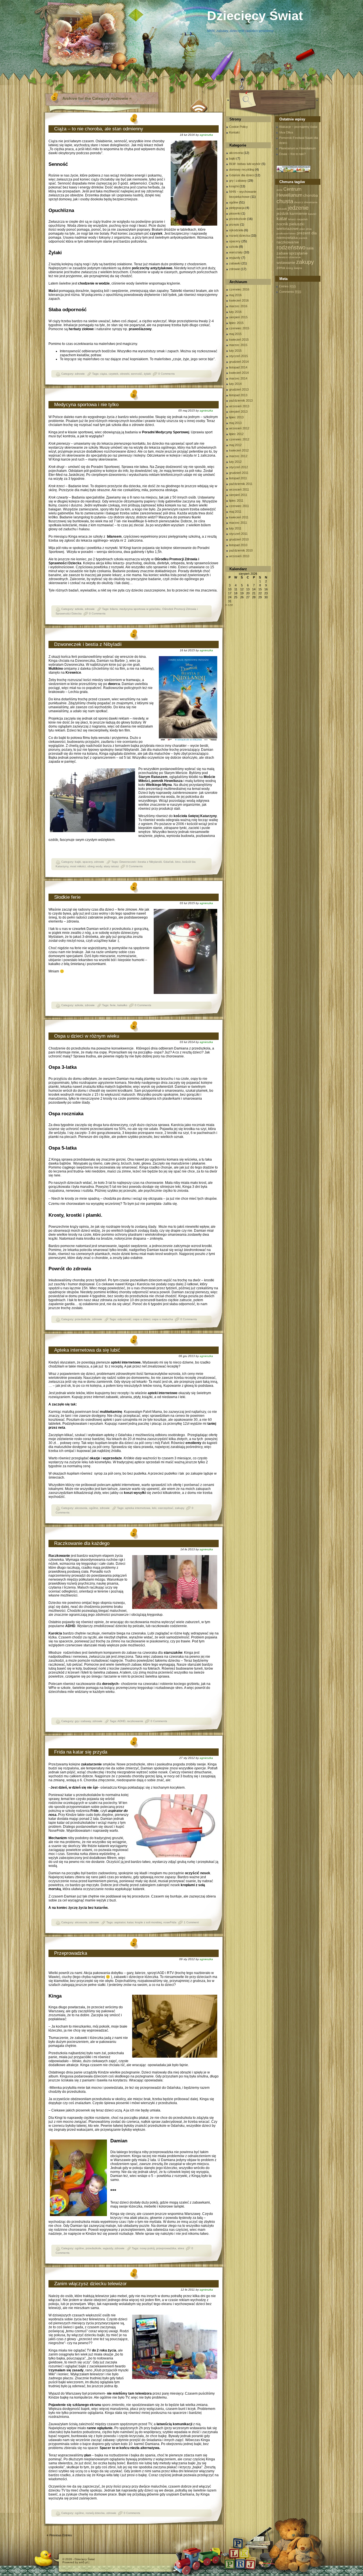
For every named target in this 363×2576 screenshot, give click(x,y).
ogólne (94, 1508)
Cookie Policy (239, 127)
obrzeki (125, 374)
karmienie (298, 213)
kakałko (122, 1005)
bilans (114, 609)
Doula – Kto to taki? (292, 154)
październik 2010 (241, 550)
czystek (113, 374)
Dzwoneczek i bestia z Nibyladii (88, 644)
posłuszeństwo (286, 233)
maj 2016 (235, 295)
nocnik (282, 224)
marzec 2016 (238, 306)
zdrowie (80, 374)
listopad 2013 (238, 395)
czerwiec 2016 (239, 289)
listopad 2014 (238, 367)
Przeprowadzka (71, 1953)
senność (137, 374)
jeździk (283, 213)
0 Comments (166, 374)
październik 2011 (241, 484)
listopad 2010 (238, 545)
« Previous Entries (59, 2535)
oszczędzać (166, 1508)
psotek (303, 238)
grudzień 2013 (239, 389)
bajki (78, 862)
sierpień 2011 (238, 495)
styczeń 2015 (239, 356)
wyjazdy (108, 2248)
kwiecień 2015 (239, 340)
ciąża (104, 374)
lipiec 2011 (236, 501)
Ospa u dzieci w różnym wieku (87, 1036)
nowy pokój (147, 2248)
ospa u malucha (162, 1319)
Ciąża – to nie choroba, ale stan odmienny (99, 129)
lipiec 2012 (236, 434)
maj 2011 (235, 512)
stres (181, 2248)
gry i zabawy (83, 1721)
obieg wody (95, 866)
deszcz (299, 202)
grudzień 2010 (239, 539)
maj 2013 (235, 423)
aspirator (120, 1922)
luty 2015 (235, 351)
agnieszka (206, 135)
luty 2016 (235, 312)
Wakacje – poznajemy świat (298, 127)
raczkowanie (135, 1721)
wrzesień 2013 (239, 406)
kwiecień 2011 (239, 517)
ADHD (121, 1721)
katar (130, 1922)
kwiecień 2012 (239, 450)
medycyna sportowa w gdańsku (140, 609)
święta (298, 268)
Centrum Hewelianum (289, 192)
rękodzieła (236, 230)
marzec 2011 (238, 523)
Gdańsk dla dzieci (241, 175)
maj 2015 (235, 334)
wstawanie (286, 262)
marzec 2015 (238, 345)
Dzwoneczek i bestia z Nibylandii (141, 862)
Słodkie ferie (67, 897)
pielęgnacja (237, 208)
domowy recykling (242, 169)
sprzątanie (298, 253)
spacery (87, 862)
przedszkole (83, 1319)
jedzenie (298, 208)
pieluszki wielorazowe (290, 226)
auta (279, 190)
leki (154, 1508)
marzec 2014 (238, 378)
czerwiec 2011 (239, 506)
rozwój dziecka (95, 2513)
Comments (290, 292)
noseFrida (170, 1922)
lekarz (292, 219)
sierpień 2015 (238, 317)
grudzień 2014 (239, 362)
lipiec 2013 (236, 417)
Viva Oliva (286, 132)
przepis (234, 224)
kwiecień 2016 (239, 300)
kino (178, 862)
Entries (287, 286)
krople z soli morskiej (148, 1922)
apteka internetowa (138, 1508)
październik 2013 (241, 400)
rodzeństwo (291, 247)
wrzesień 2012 (239, 428)
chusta (285, 201)
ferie (113, 1005)
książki (234, 186)
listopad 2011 (238, 478)
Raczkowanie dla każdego (82, 1543)
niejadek (302, 219)
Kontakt (234, 132)
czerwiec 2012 (239, 439)
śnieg (289, 268)
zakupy (180, 1508)
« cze (229, 605)
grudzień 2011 (239, 473)
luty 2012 (235, 462)
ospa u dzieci (142, 1319)
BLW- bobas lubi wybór (245, 164)
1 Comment (191, 1922)
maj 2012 (235, 445)
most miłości (78, 866)
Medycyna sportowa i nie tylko (86, 405)
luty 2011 (235, 528)
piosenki (235, 213)
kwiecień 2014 (239, 373)
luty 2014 (235, 384)
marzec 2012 (238, 456)
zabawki (235, 263)
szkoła (79, 609)
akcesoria (81, 1508)
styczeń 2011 (238, 534)
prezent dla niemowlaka (297, 235)
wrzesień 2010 (239, 556)
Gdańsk (168, 862)
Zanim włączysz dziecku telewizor (90, 2284)
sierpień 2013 (238, 412)
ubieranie (295, 257)
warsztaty (236, 252)
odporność (124, 1319)
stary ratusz (111, 866)
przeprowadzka (166, 2248)
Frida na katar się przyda (81, 1752)
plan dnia (306, 229)
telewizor (282, 257)
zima (281, 268)
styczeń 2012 (239, 467)
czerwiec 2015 (239, 328)
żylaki (147, 374)
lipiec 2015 (236, 323)
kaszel (312, 214)
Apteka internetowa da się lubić (87, 1350)
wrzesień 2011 (239, 489)
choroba (311, 195)
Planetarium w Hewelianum (297, 148)
